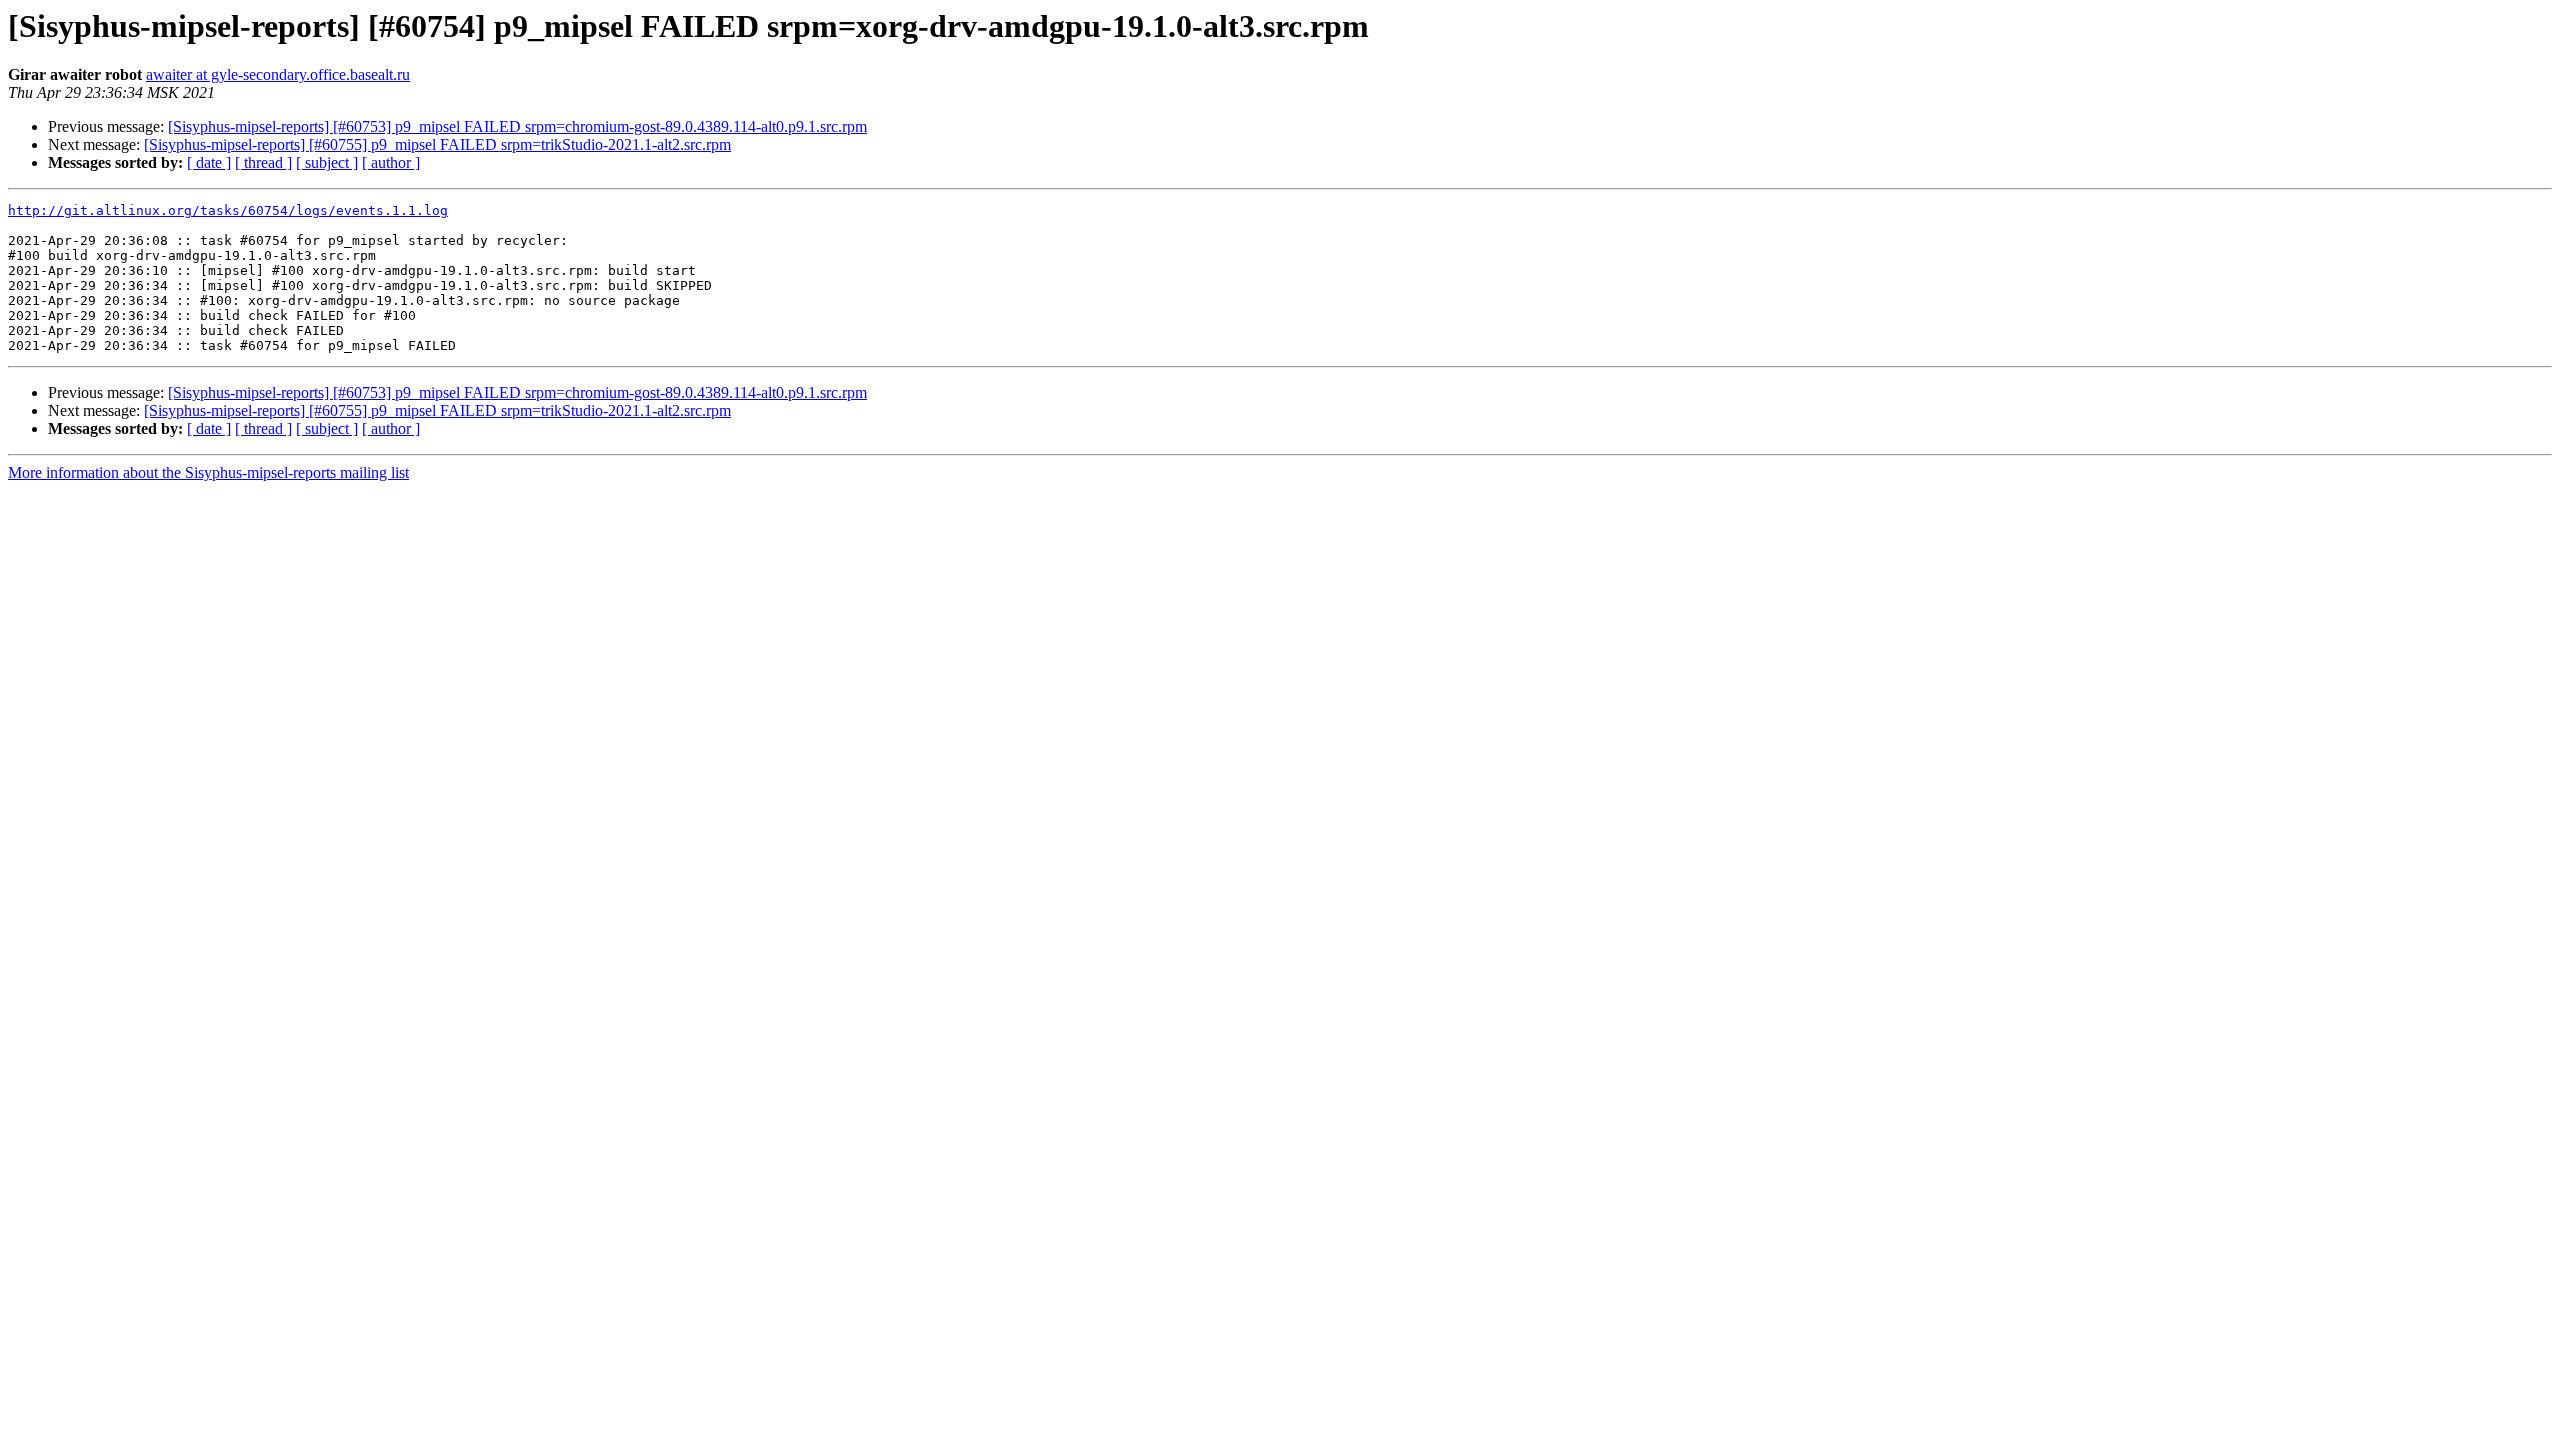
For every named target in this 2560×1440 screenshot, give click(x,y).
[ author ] (391, 162)
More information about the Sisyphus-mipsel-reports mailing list (208, 472)
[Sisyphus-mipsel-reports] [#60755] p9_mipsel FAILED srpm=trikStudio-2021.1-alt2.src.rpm (437, 144)
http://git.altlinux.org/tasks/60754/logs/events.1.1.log (228, 210)
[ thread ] (263, 162)
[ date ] (209, 162)
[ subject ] (327, 162)
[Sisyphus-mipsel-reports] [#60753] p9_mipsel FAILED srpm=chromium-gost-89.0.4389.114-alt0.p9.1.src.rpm (517, 126)
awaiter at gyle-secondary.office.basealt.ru (278, 74)
